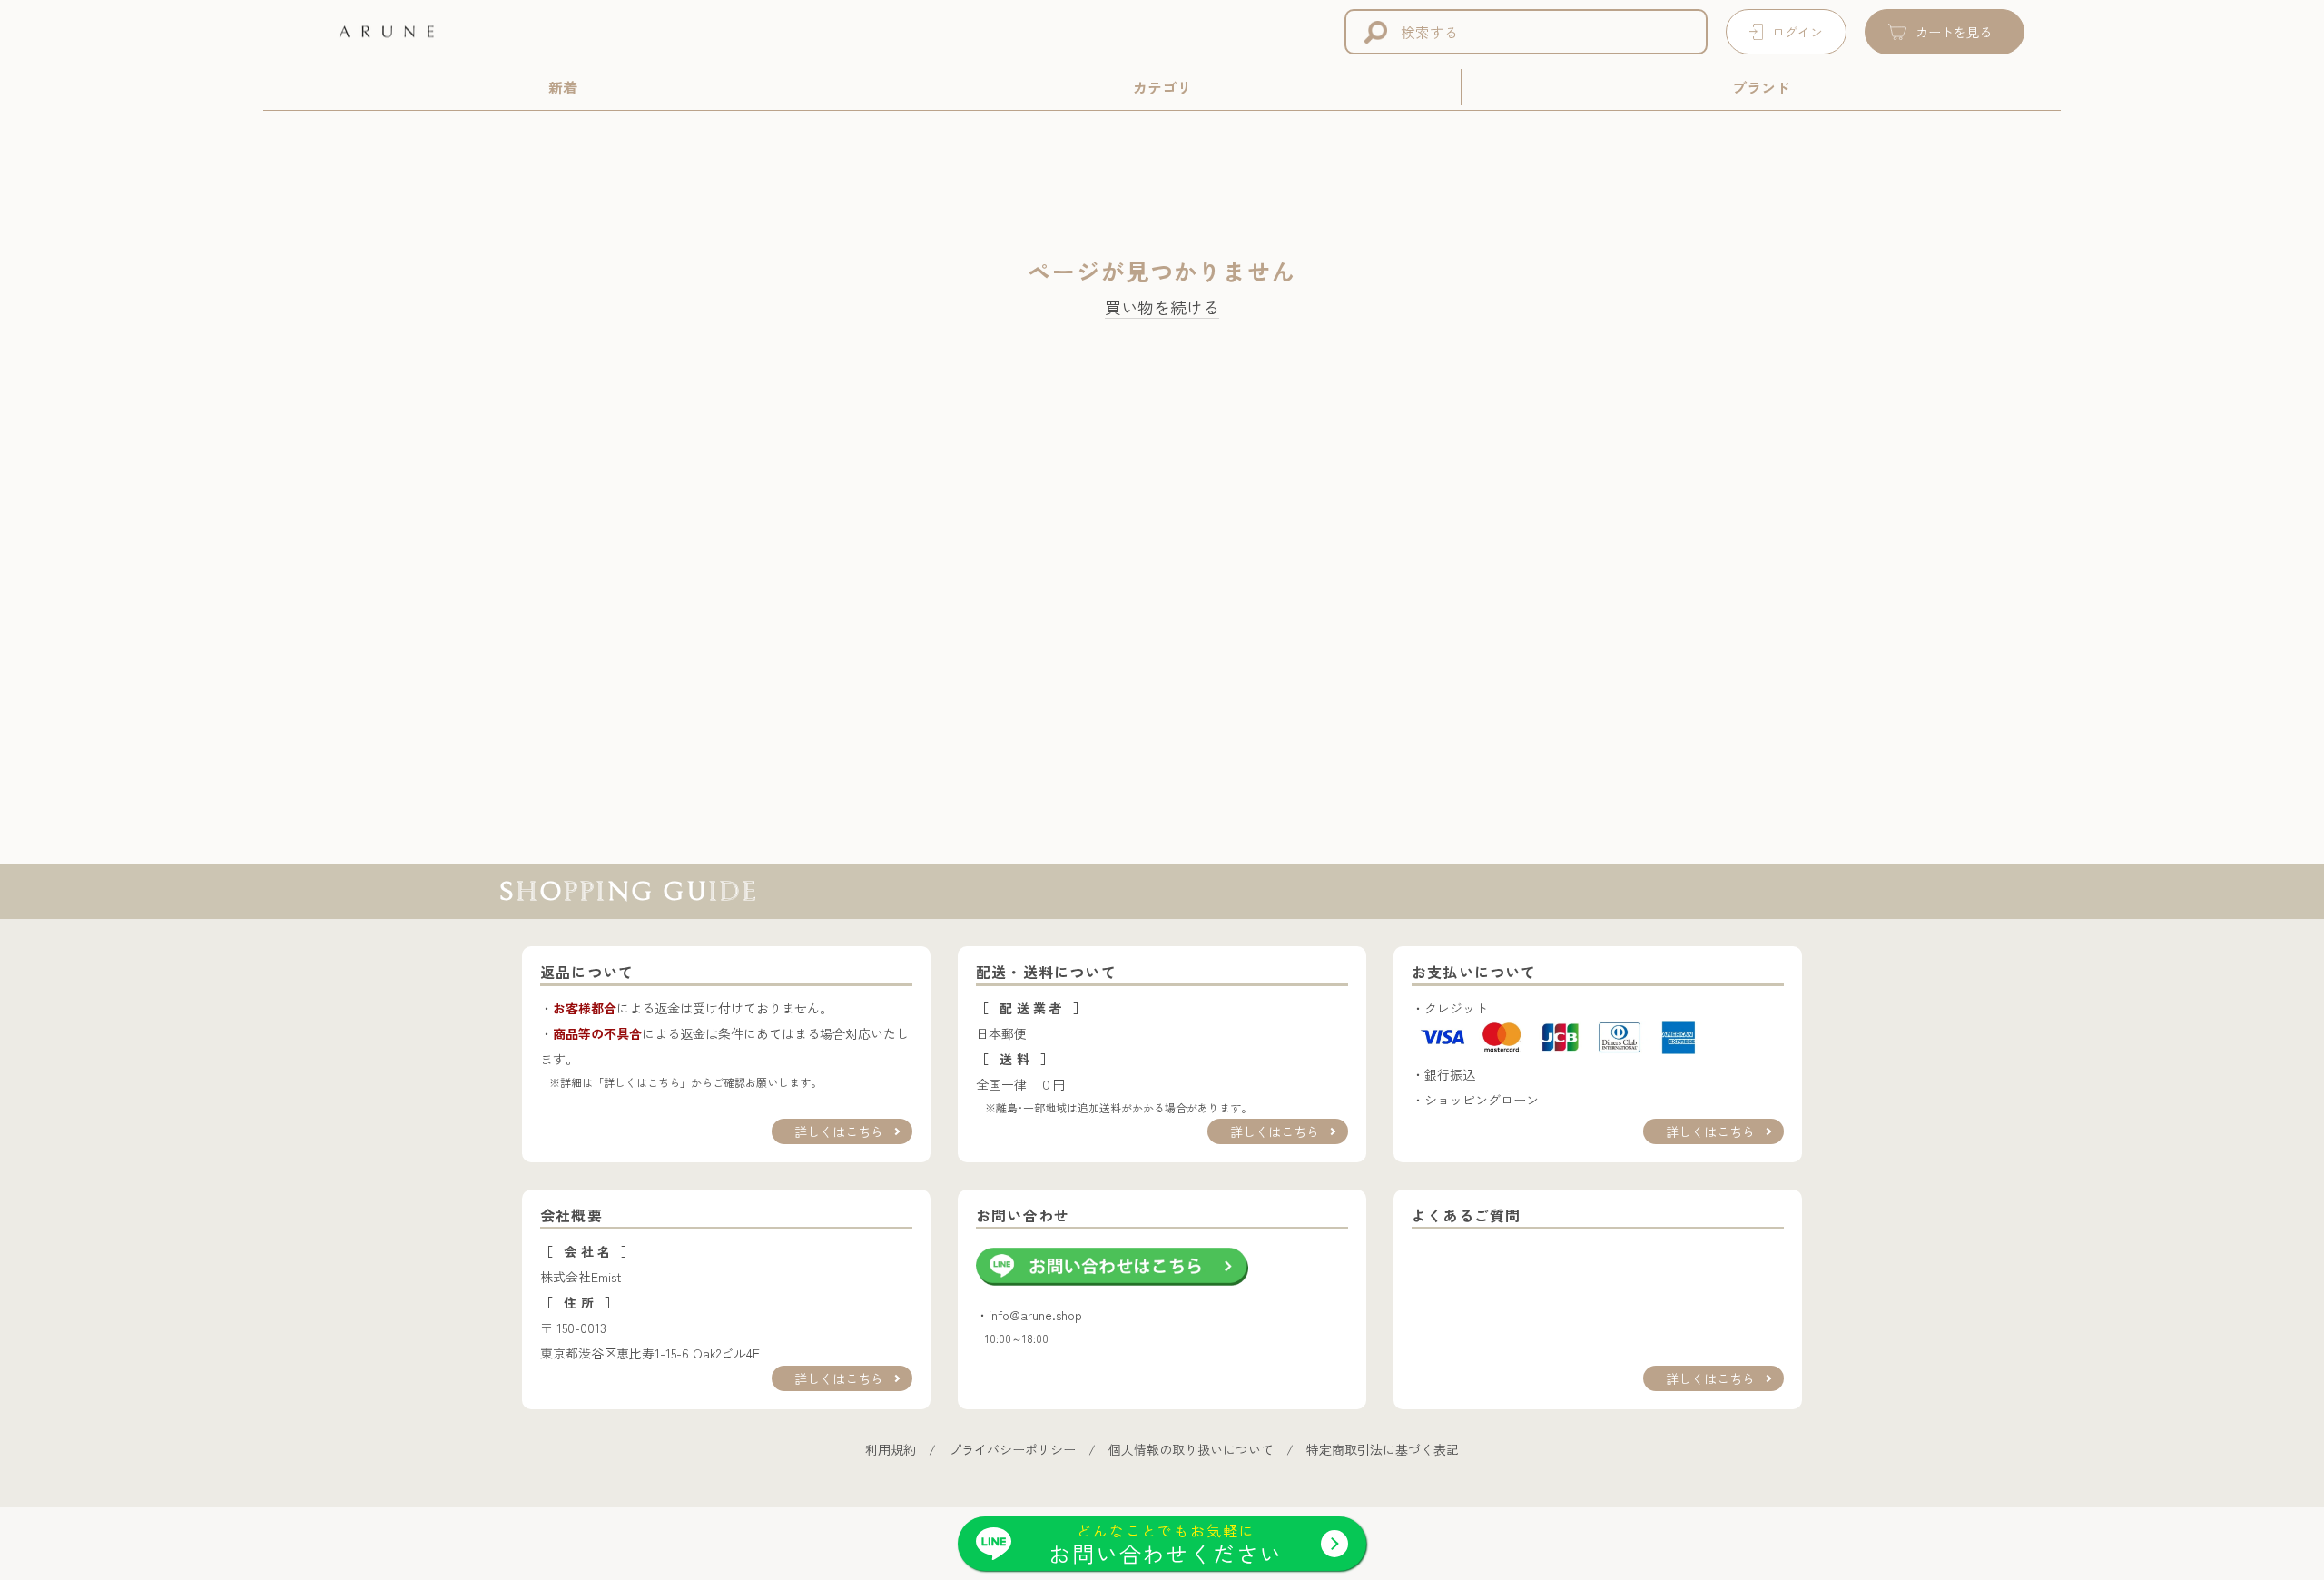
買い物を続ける (1162, 308)
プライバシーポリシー (1012, 1449)
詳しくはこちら (839, 1131)
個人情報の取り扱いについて (1191, 1449)
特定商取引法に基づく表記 (1383, 1449)
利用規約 (891, 1449)
